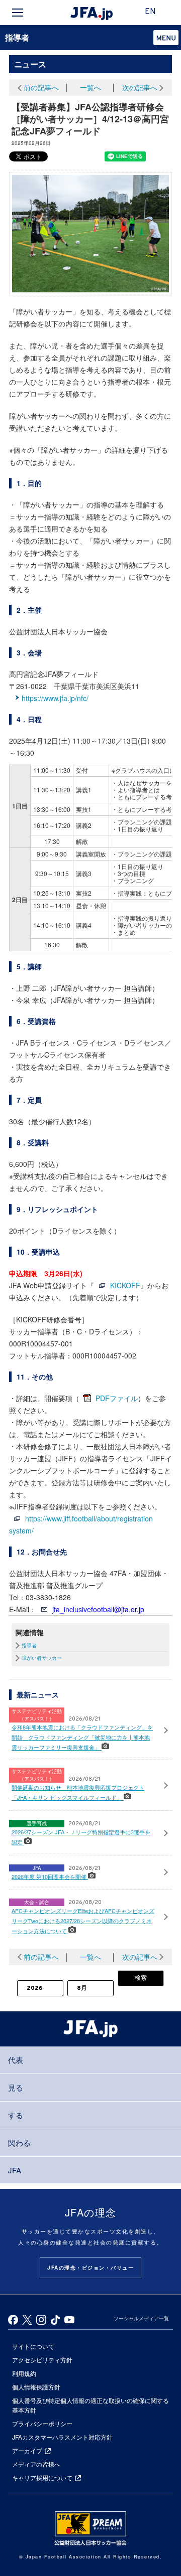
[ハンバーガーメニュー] (18, 13)
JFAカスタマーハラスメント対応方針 (62, 2437)
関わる (19, 2142)
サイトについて (33, 2346)
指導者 (17, 37)
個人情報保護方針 (36, 2387)
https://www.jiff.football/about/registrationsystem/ (81, 1524)
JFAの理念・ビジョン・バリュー (90, 2268)
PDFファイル (117, 1398)
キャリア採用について (42, 2477)
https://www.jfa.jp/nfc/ (55, 698)
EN (150, 12)
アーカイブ (27, 2450)
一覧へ (90, 87)
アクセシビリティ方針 (42, 2360)
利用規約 (24, 2373)
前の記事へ (41, 87)
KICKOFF (125, 1285)
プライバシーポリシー (42, 2423)
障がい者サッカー (42, 1658)
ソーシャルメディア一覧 (141, 2318)
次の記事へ (140, 87)
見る (16, 2087)
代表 (16, 2060)
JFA (15, 2170)
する (16, 2115)
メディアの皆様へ (36, 2464)
